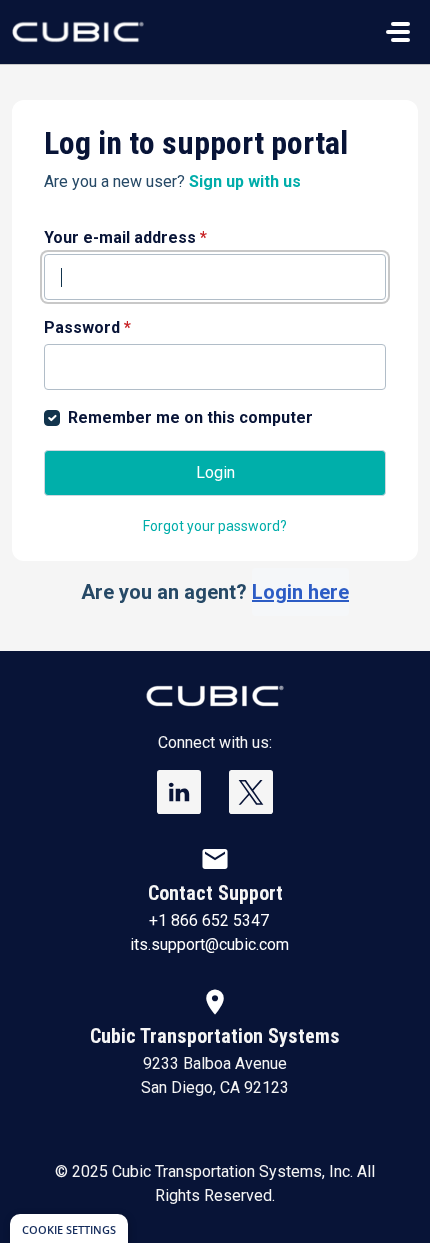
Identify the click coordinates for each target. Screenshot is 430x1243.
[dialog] (69, 1228)
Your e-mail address (125, 237)
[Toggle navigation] (398, 32)
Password (87, 327)
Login (215, 472)
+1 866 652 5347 (209, 920)
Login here (300, 592)
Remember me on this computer (190, 417)
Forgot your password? (215, 526)
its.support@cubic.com (209, 944)
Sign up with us (245, 181)
